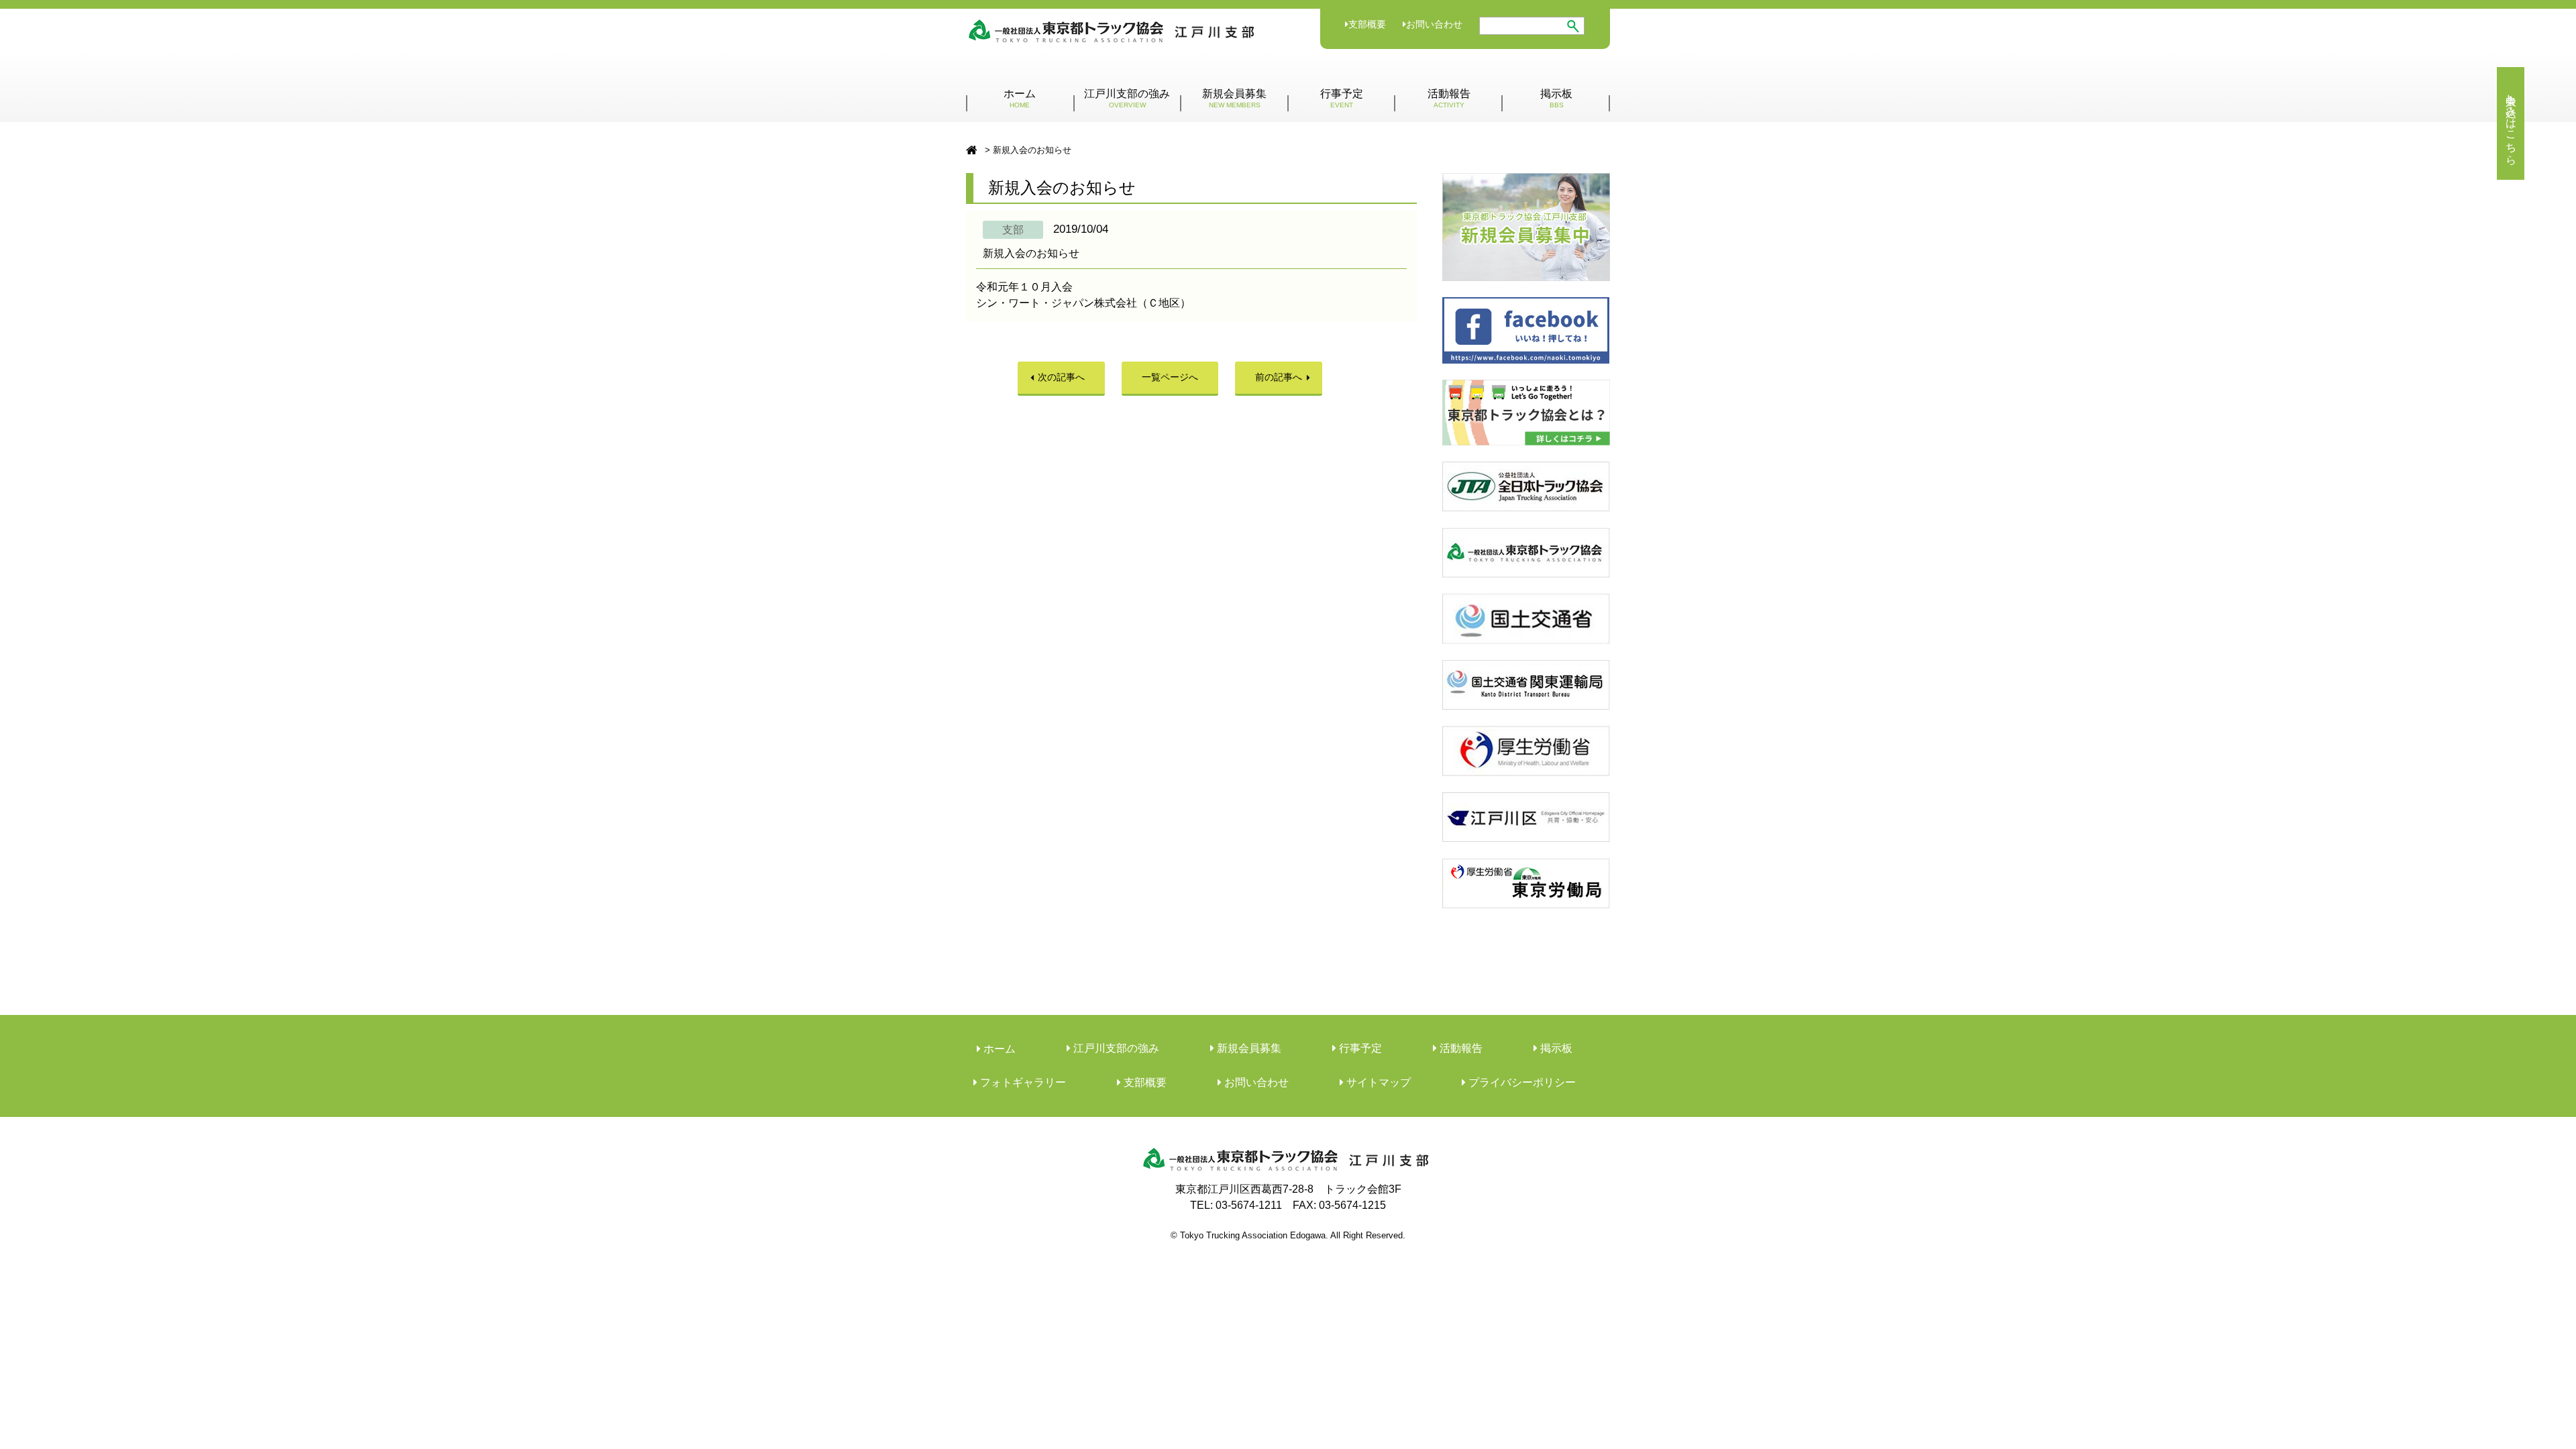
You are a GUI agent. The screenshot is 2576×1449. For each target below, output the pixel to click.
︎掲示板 (1555, 1048)
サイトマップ (1377, 1082)
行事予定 (1342, 98)
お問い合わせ (1434, 24)
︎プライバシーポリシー (1521, 1082)
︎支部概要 (1144, 1082)
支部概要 (1367, 24)
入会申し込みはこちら (2511, 123)
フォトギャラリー (1022, 1082)
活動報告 (1449, 98)
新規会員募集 (1234, 98)
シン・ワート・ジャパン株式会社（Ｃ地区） (1083, 303)
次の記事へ (1061, 377)
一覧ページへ (1170, 377)
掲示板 (1556, 98)
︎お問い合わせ (1255, 1082)
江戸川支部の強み (1127, 98)
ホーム (1020, 98)
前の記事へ (1279, 377)
